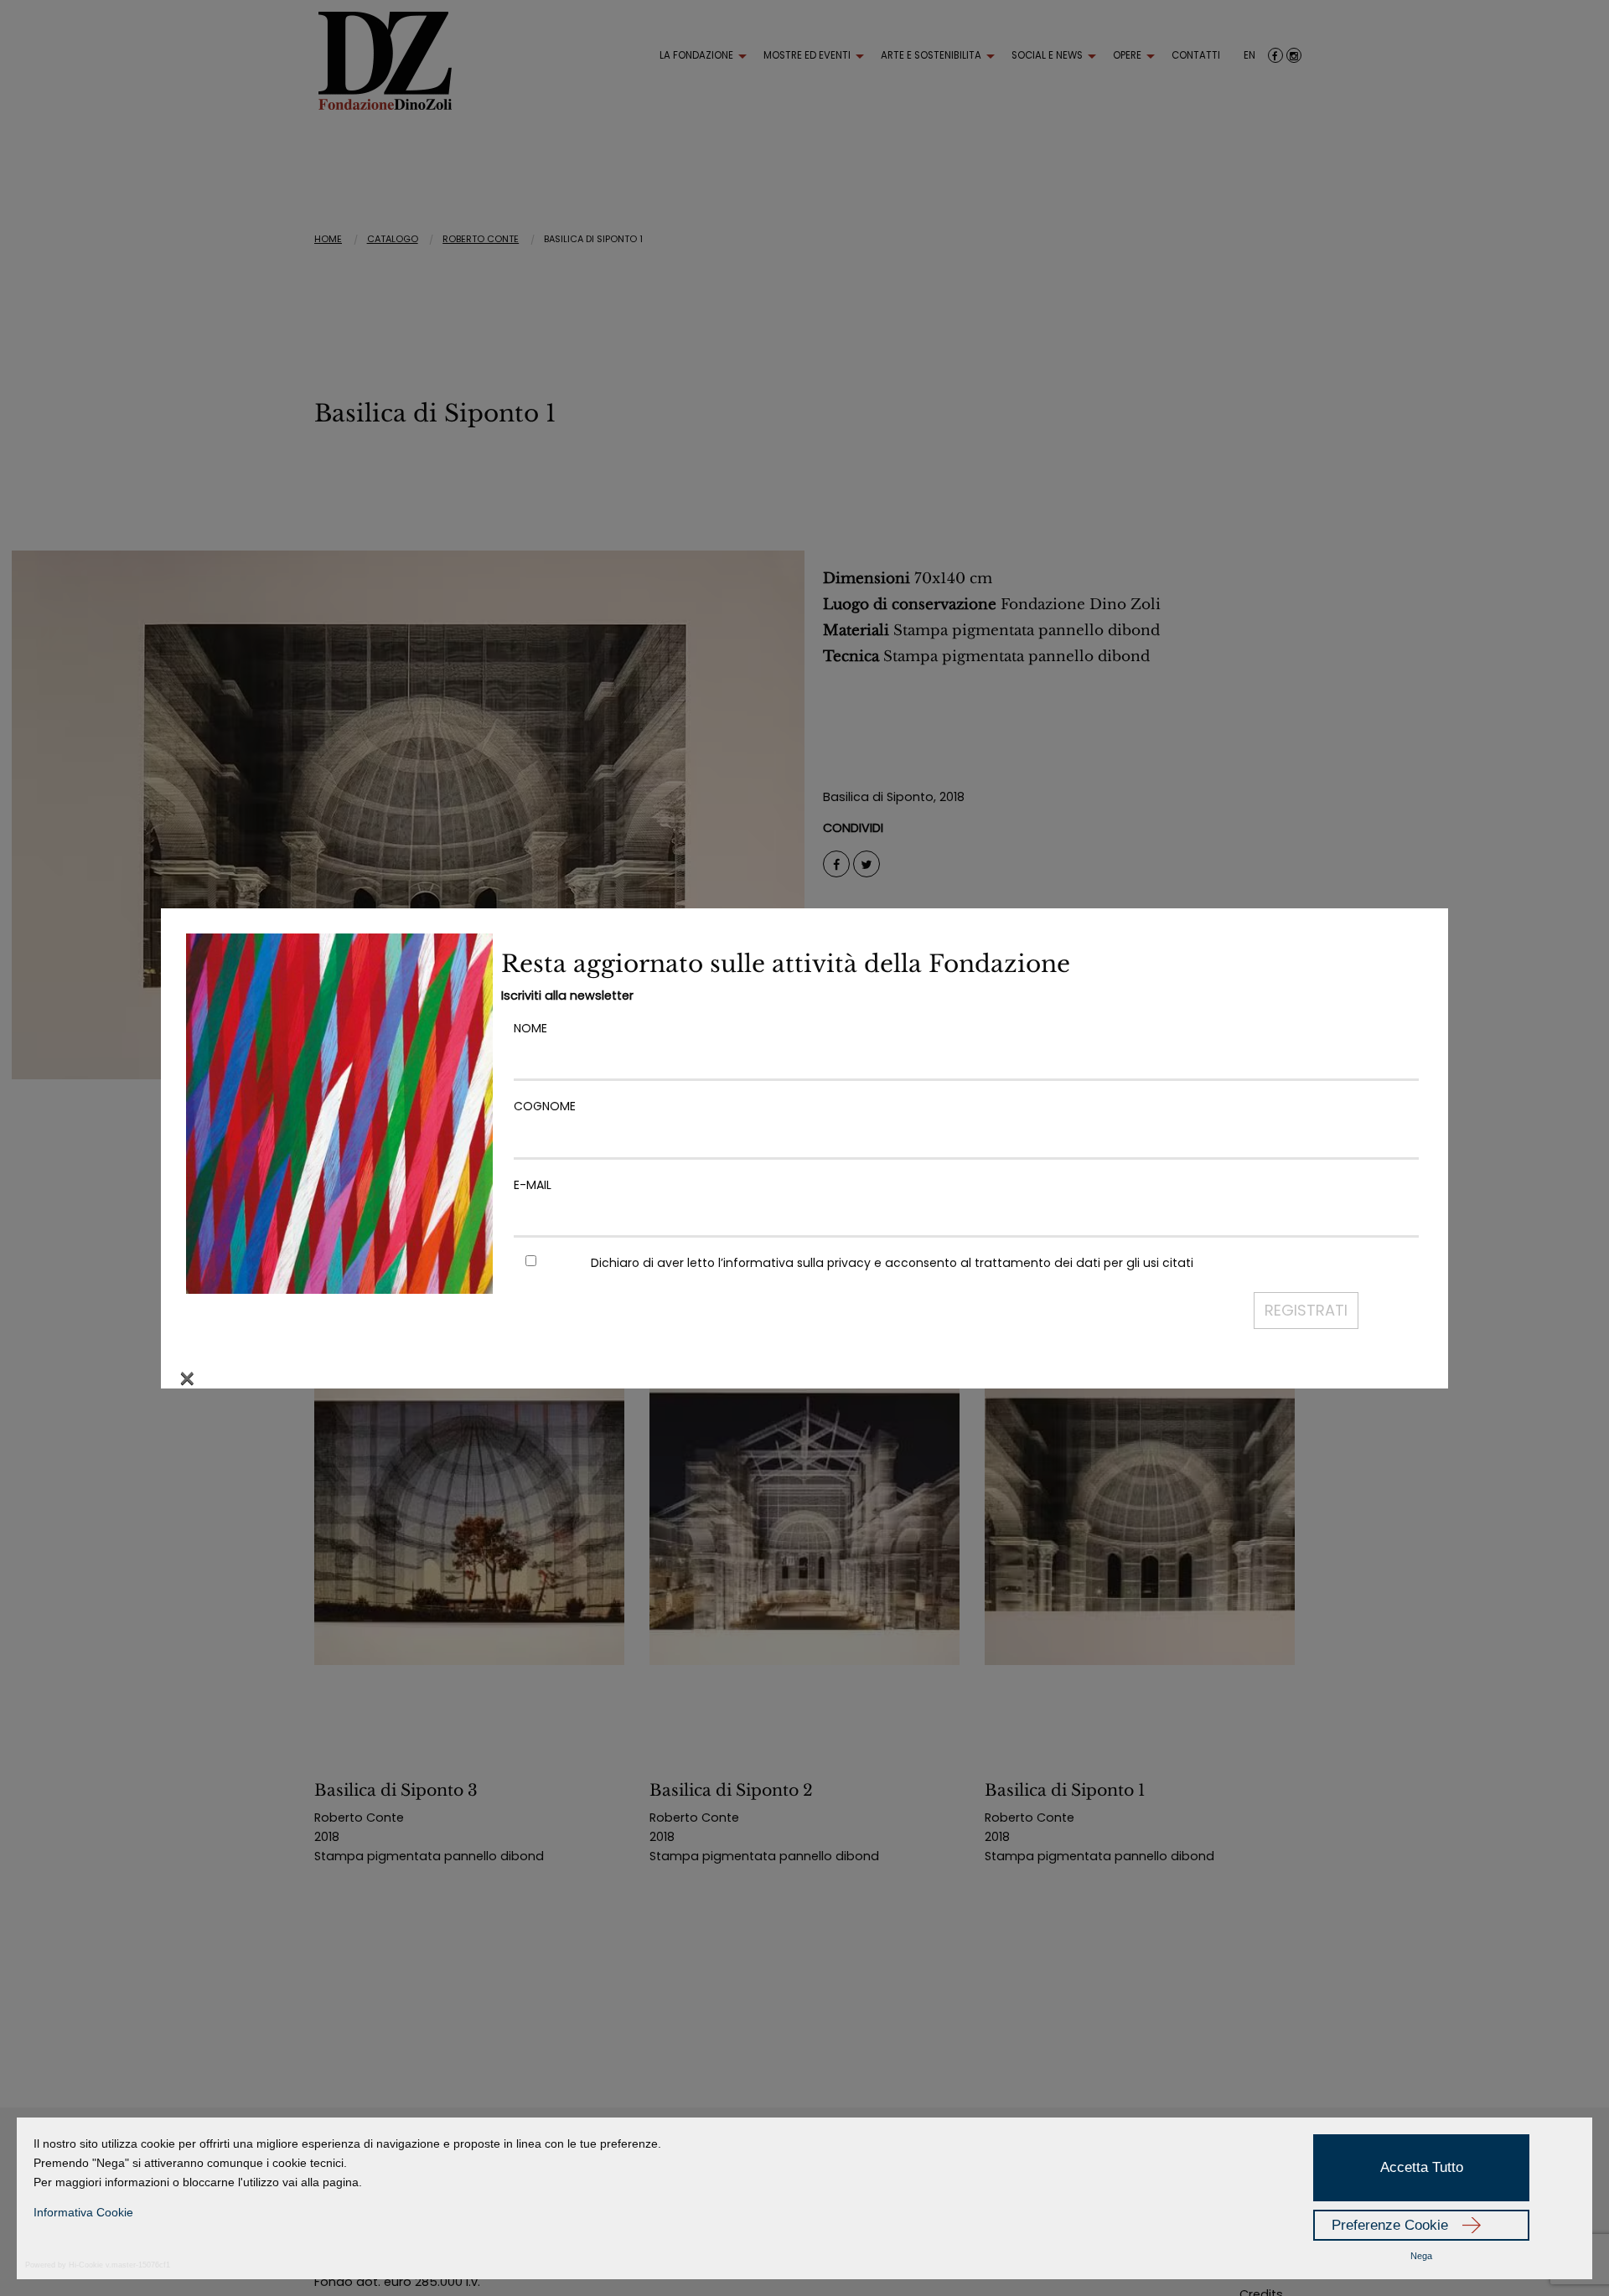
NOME (530, 1028)
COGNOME (545, 1106)
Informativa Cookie (83, 2212)
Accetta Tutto (1422, 2167)
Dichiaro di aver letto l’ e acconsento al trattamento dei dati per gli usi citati (892, 1263)
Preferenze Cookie (1390, 2225)
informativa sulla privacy (797, 1263)
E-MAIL (533, 1185)
